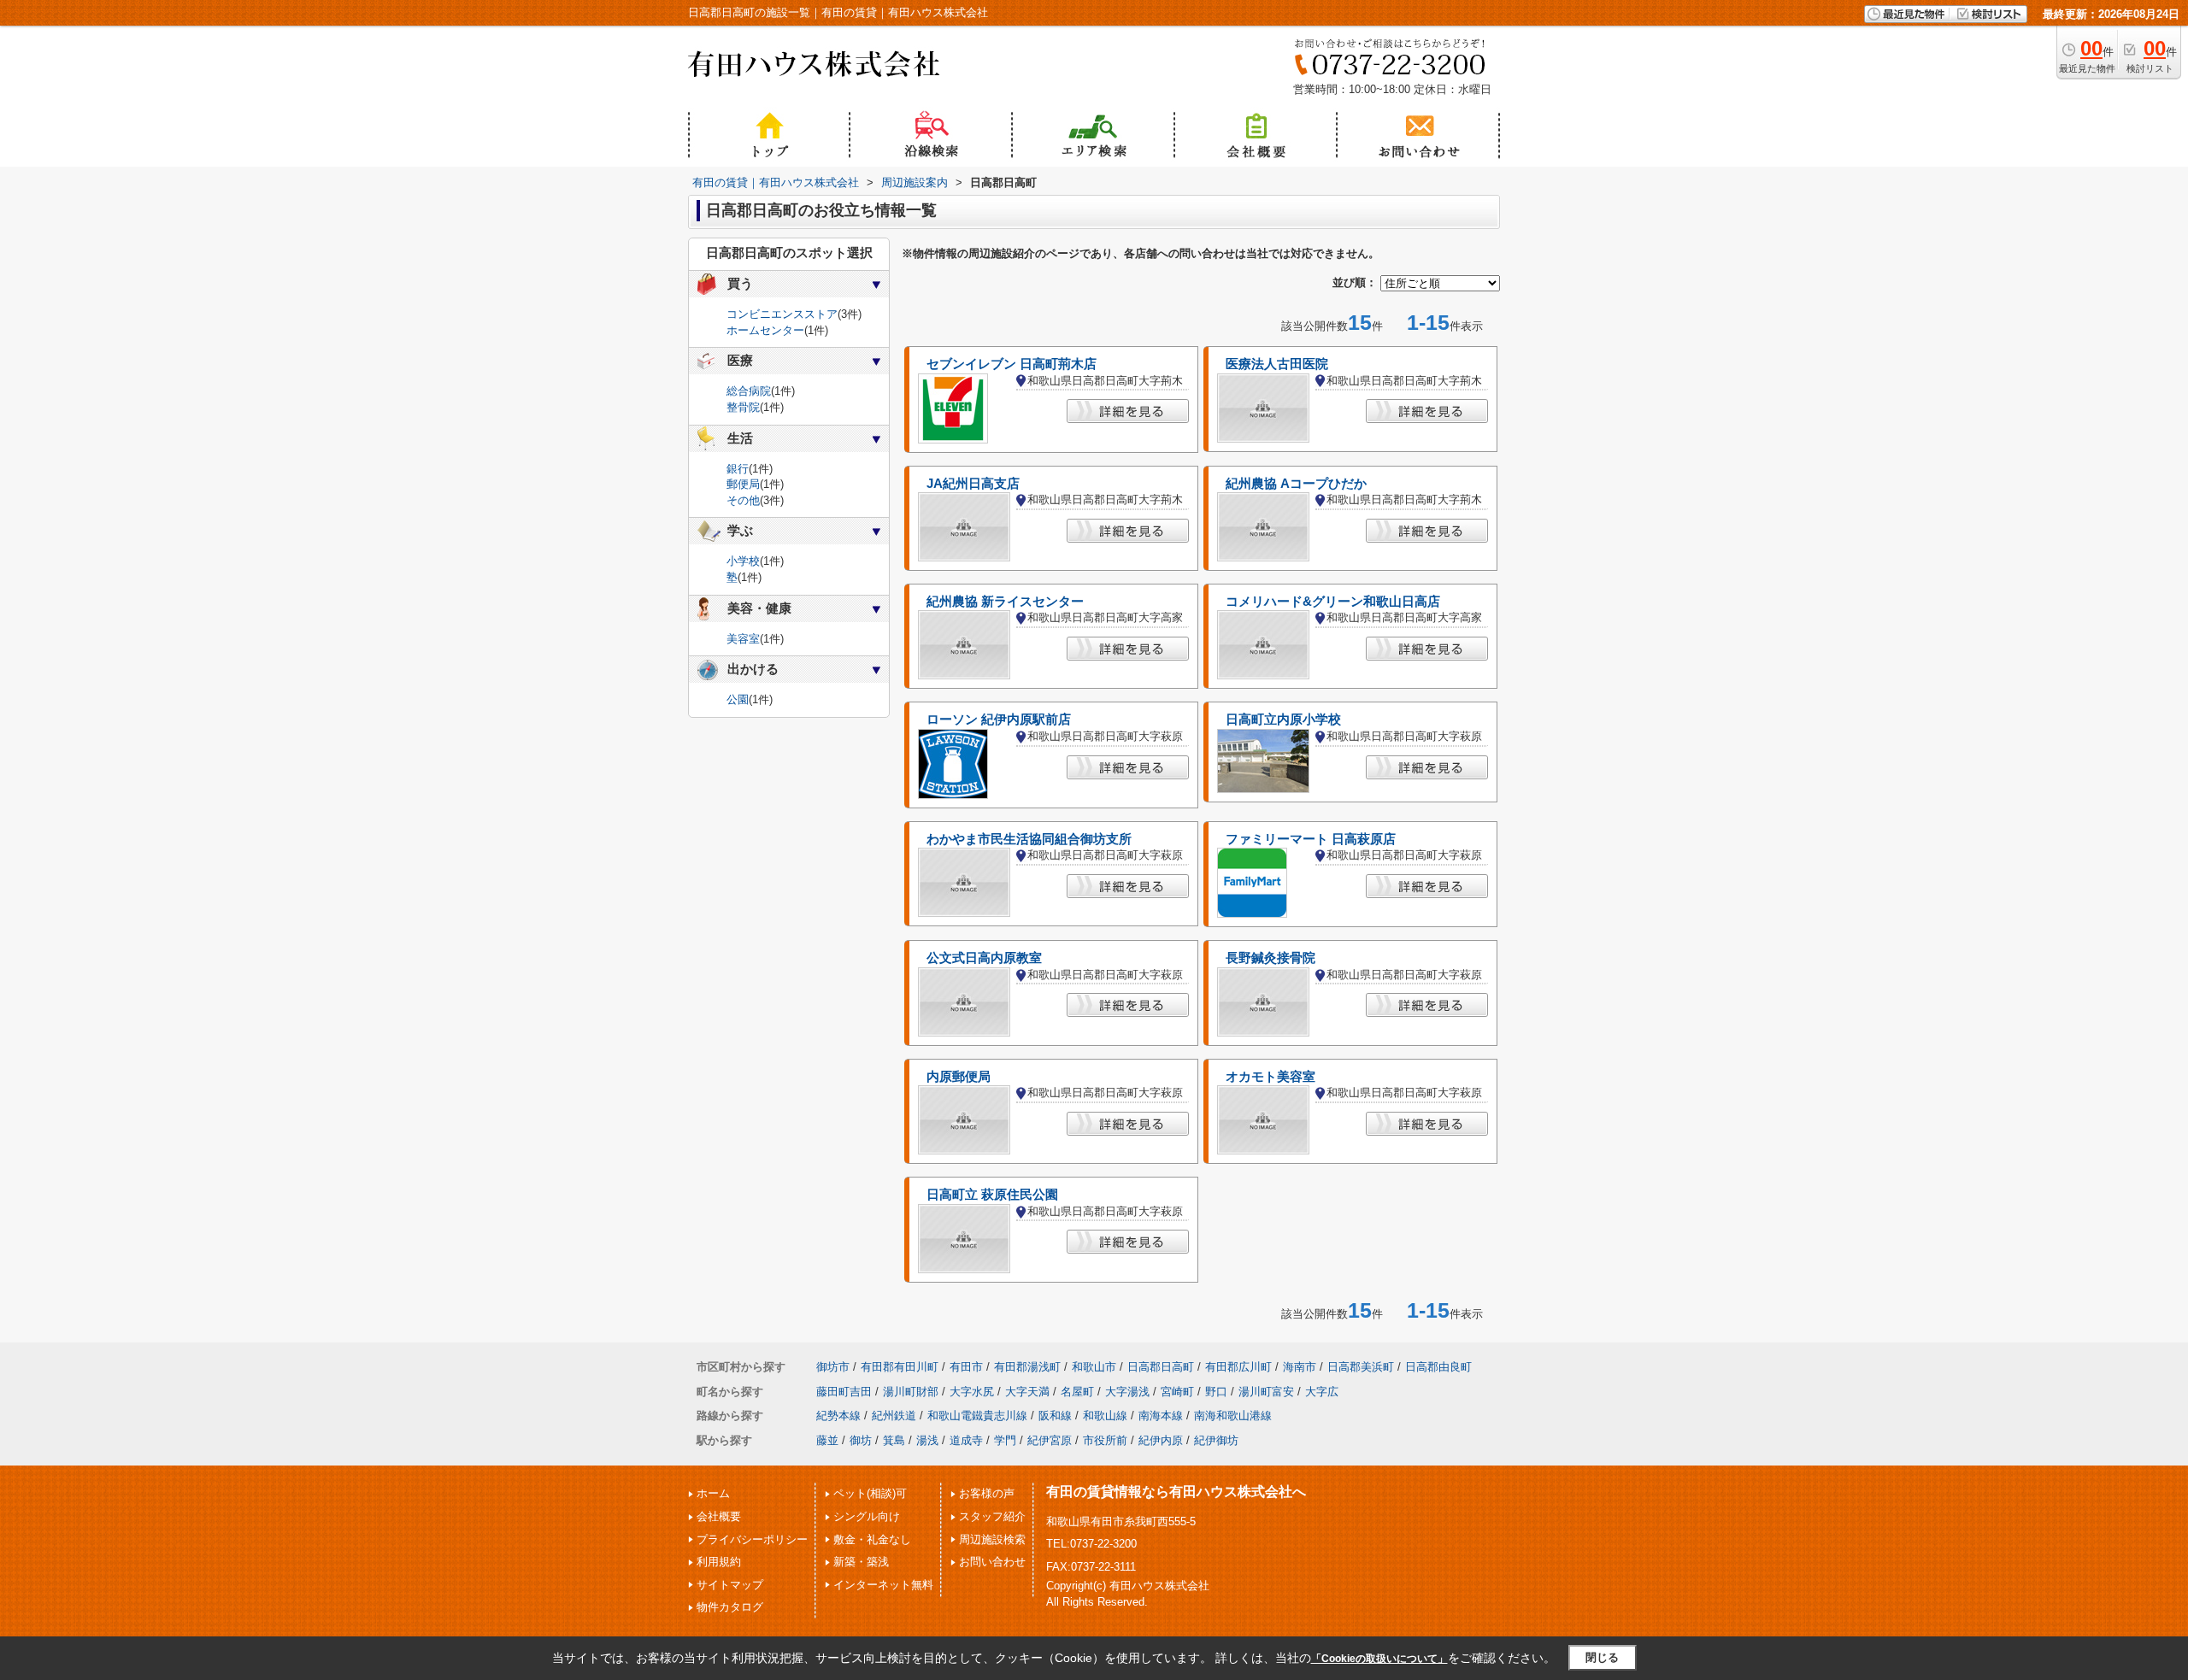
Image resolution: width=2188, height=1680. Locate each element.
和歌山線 (1105, 1416)
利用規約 (719, 1562)
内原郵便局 (959, 1077)
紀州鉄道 (894, 1416)
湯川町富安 (1266, 1392)
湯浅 (927, 1440)
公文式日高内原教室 (984, 958)
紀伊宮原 (1050, 1440)
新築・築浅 (861, 1562)
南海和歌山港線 (1233, 1416)
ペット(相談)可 (870, 1493)
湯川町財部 (911, 1392)
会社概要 (719, 1516)
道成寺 (966, 1440)
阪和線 (1055, 1416)
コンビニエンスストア (782, 314)
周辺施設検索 (992, 1539)
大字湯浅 (1127, 1392)
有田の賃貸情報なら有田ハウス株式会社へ (1176, 1492)
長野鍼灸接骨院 (1270, 958)
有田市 (966, 1367)
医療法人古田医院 (1277, 364)
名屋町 (1077, 1392)
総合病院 (749, 391)
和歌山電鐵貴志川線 (977, 1416)
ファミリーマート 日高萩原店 (1311, 839)
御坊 (861, 1440)
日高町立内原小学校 (1283, 720)
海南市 (1300, 1367)
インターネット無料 (883, 1585)
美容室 (743, 639)
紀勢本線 (838, 1416)
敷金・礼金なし (872, 1539)
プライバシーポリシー (752, 1539)
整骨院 (743, 407)
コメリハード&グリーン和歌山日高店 (1333, 602)
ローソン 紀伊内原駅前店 (999, 720)
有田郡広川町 (1238, 1367)
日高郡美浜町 (1361, 1367)
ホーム (713, 1493)
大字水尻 (972, 1392)
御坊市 (833, 1367)
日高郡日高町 (1161, 1367)
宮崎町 (1177, 1392)
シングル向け (867, 1516)
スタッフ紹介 (992, 1516)
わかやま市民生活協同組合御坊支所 (1029, 839)
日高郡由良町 (1438, 1367)
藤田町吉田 (844, 1392)
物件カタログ (730, 1607)
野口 (1216, 1392)
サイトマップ (730, 1585)
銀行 (738, 469)
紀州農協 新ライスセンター (1005, 602)
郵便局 (743, 484)
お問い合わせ (992, 1562)
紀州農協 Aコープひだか (1296, 484)
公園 (738, 699)
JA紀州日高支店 (973, 484)
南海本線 (1161, 1416)
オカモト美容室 (1270, 1077)
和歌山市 (1094, 1367)
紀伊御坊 (1216, 1440)
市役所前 (1105, 1440)
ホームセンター (765, 330)
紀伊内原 (1161, 1440)
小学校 (743, 561)
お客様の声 (987, 1493)
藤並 (827, 1440)
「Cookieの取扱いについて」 (1379, 1659)
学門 (1005, 1440)
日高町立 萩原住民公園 (992, 1195)
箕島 (894, 1440)
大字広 (1322, 1392)
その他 (743, 500)
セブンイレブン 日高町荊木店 (1012, 364)
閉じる (1602, 1657)
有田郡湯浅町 (1027, 1367)
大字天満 (1027, 1392)
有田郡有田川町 (900, 1367)
